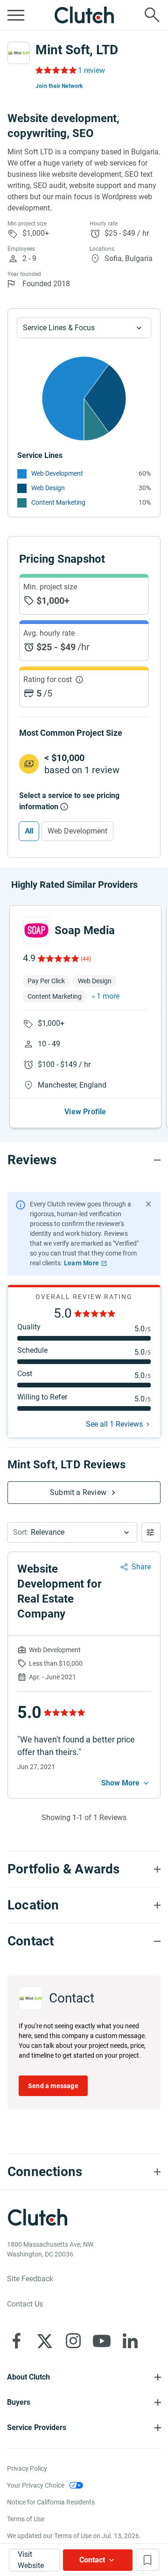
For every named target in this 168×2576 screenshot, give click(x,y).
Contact (92, 2560)
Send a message (53, 2086)
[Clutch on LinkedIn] (130, 2341)
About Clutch (28, 2377)
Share (141, 1567)
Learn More (81, 1263)
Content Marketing (58, 502)
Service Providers (37, 2427)
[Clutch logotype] (84, 15)
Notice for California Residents (51, 2502)
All (29, 831)
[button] (72, 1532)
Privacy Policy (27, 2468)
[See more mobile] (126, 1783)
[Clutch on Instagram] (73, 2341)
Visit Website (31, 2560)
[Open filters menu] (151, 1532)
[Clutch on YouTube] (102, 2341)
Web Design (48, 488)
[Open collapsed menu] (16, 15)
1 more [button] (108, 996)
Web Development (57, 473)
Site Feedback (30, 2279)
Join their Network (59, 86)
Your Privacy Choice (36, 2485)
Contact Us (25, 2304)
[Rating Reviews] (55, 70)
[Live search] (152, 15)
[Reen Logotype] (36, 930)
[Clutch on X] (45, 2341)
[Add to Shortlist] (147, 2560)
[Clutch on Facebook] (16, 2341)
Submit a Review (78, 1492)
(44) (86, 959)
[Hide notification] (148, 1204)
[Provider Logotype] (19, 53)
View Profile (85, 1112)
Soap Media (85, 930)
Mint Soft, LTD (77, 50)
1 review (91, 70)
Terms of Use (26, 2519)
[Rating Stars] (58, 958)
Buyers (19, 2402)
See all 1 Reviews (114, 1424)
